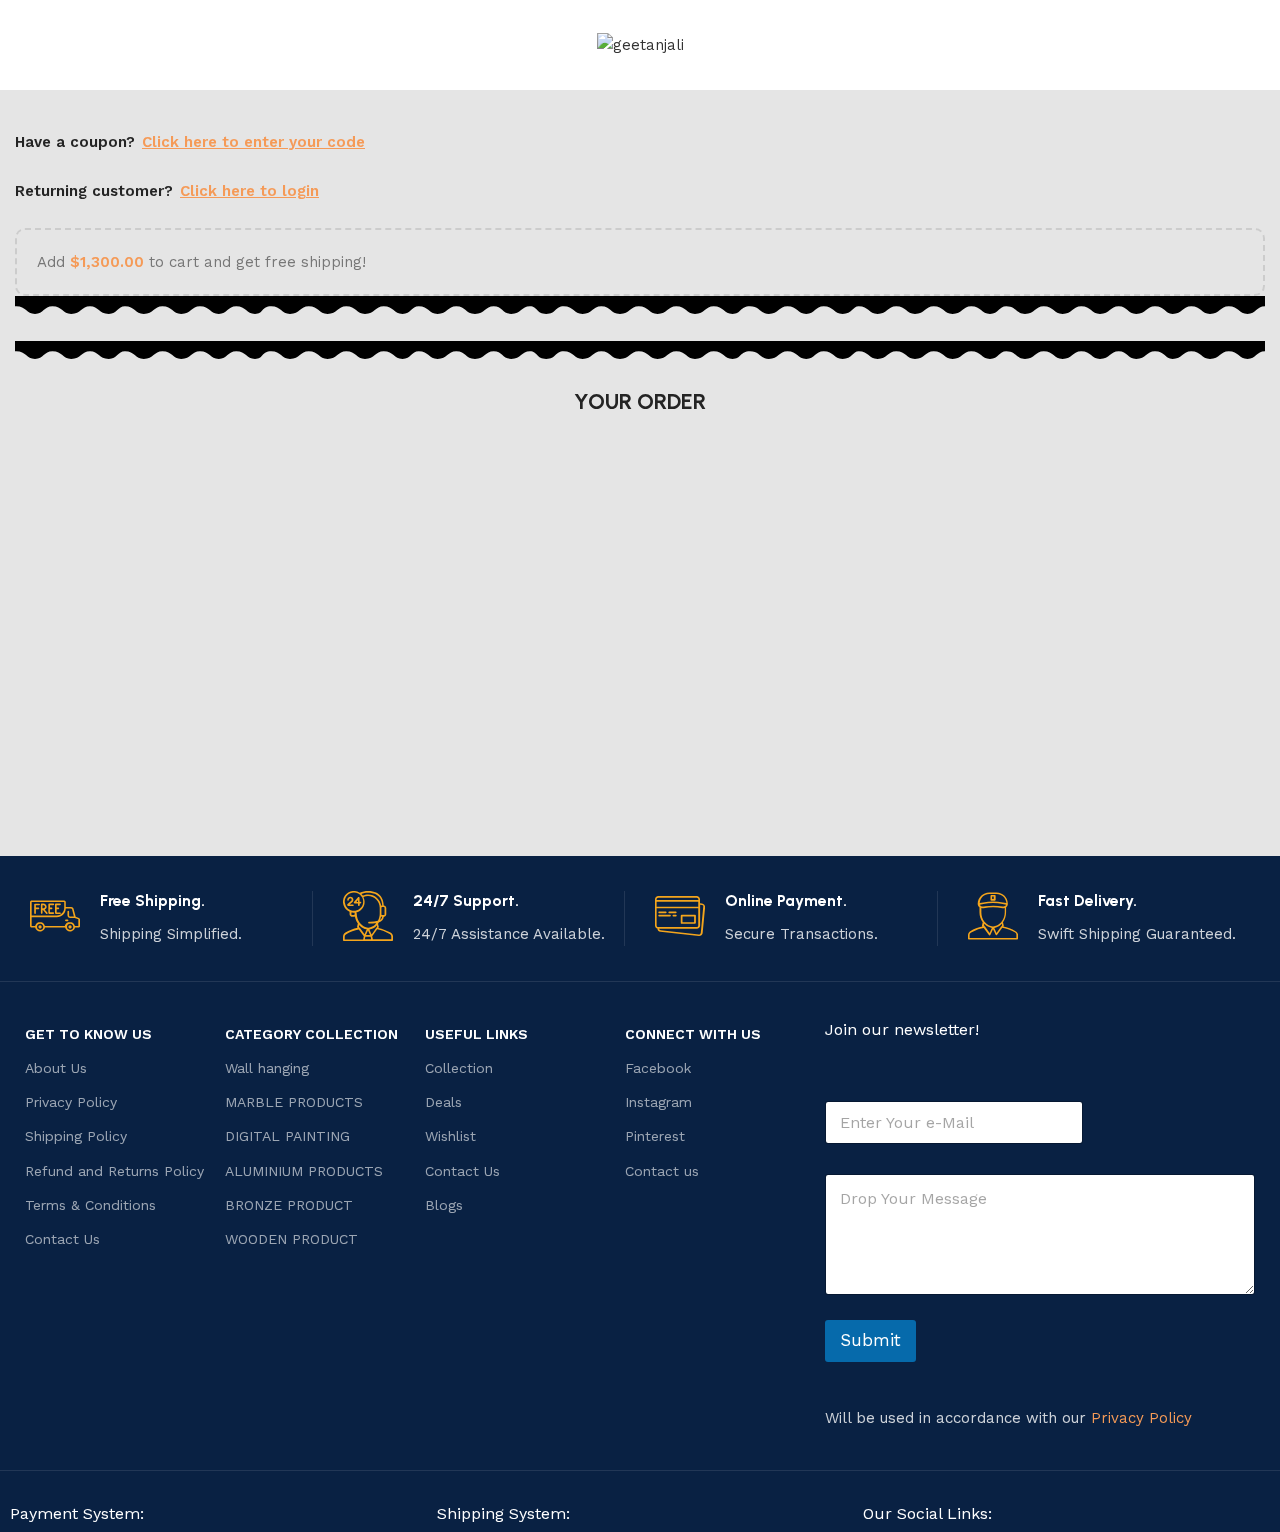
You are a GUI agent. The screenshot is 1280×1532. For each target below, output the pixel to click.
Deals (443, 1102)
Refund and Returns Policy (114, 1171)
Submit (870, 1340)
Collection (459, 1068)
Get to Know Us (88, 1034)
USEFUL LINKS (476, 1034)
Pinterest (655, 1136)
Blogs (444, 1205)
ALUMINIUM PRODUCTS (304, 1171)
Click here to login (249, 191)
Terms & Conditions (90, 1205)
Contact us (662, 1171)
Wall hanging (267, 1068)
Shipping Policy (76, 1136)
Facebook (658, 1068)
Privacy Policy (71, 1102)
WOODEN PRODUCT (291, 1239)
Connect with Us (693, 1034)
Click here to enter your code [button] (253, 142)
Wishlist (450, 1136)
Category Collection (311, 1034)
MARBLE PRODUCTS (294, 1102)
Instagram (658, 1102)
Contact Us (62, 1239)
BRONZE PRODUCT (289, 1205)
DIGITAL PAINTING (287, 1136)
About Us (56, 1068)
